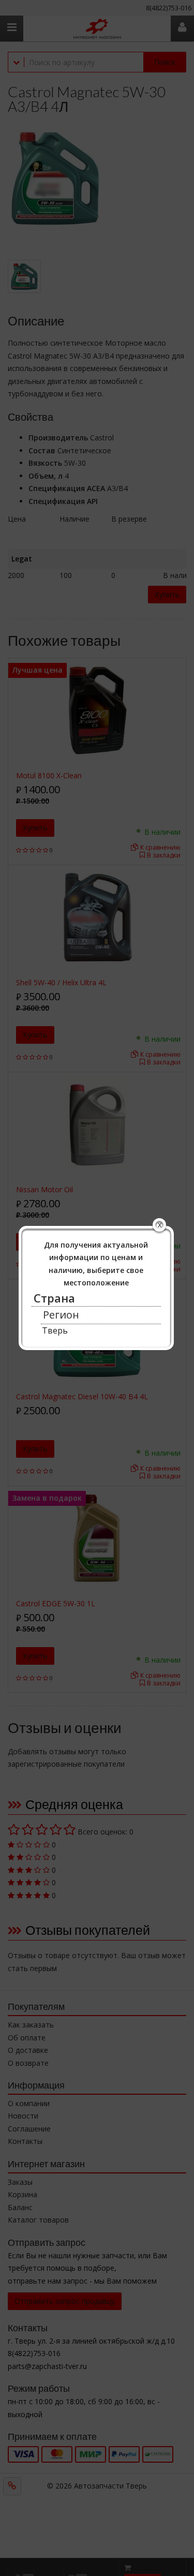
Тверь (55, 1330)
